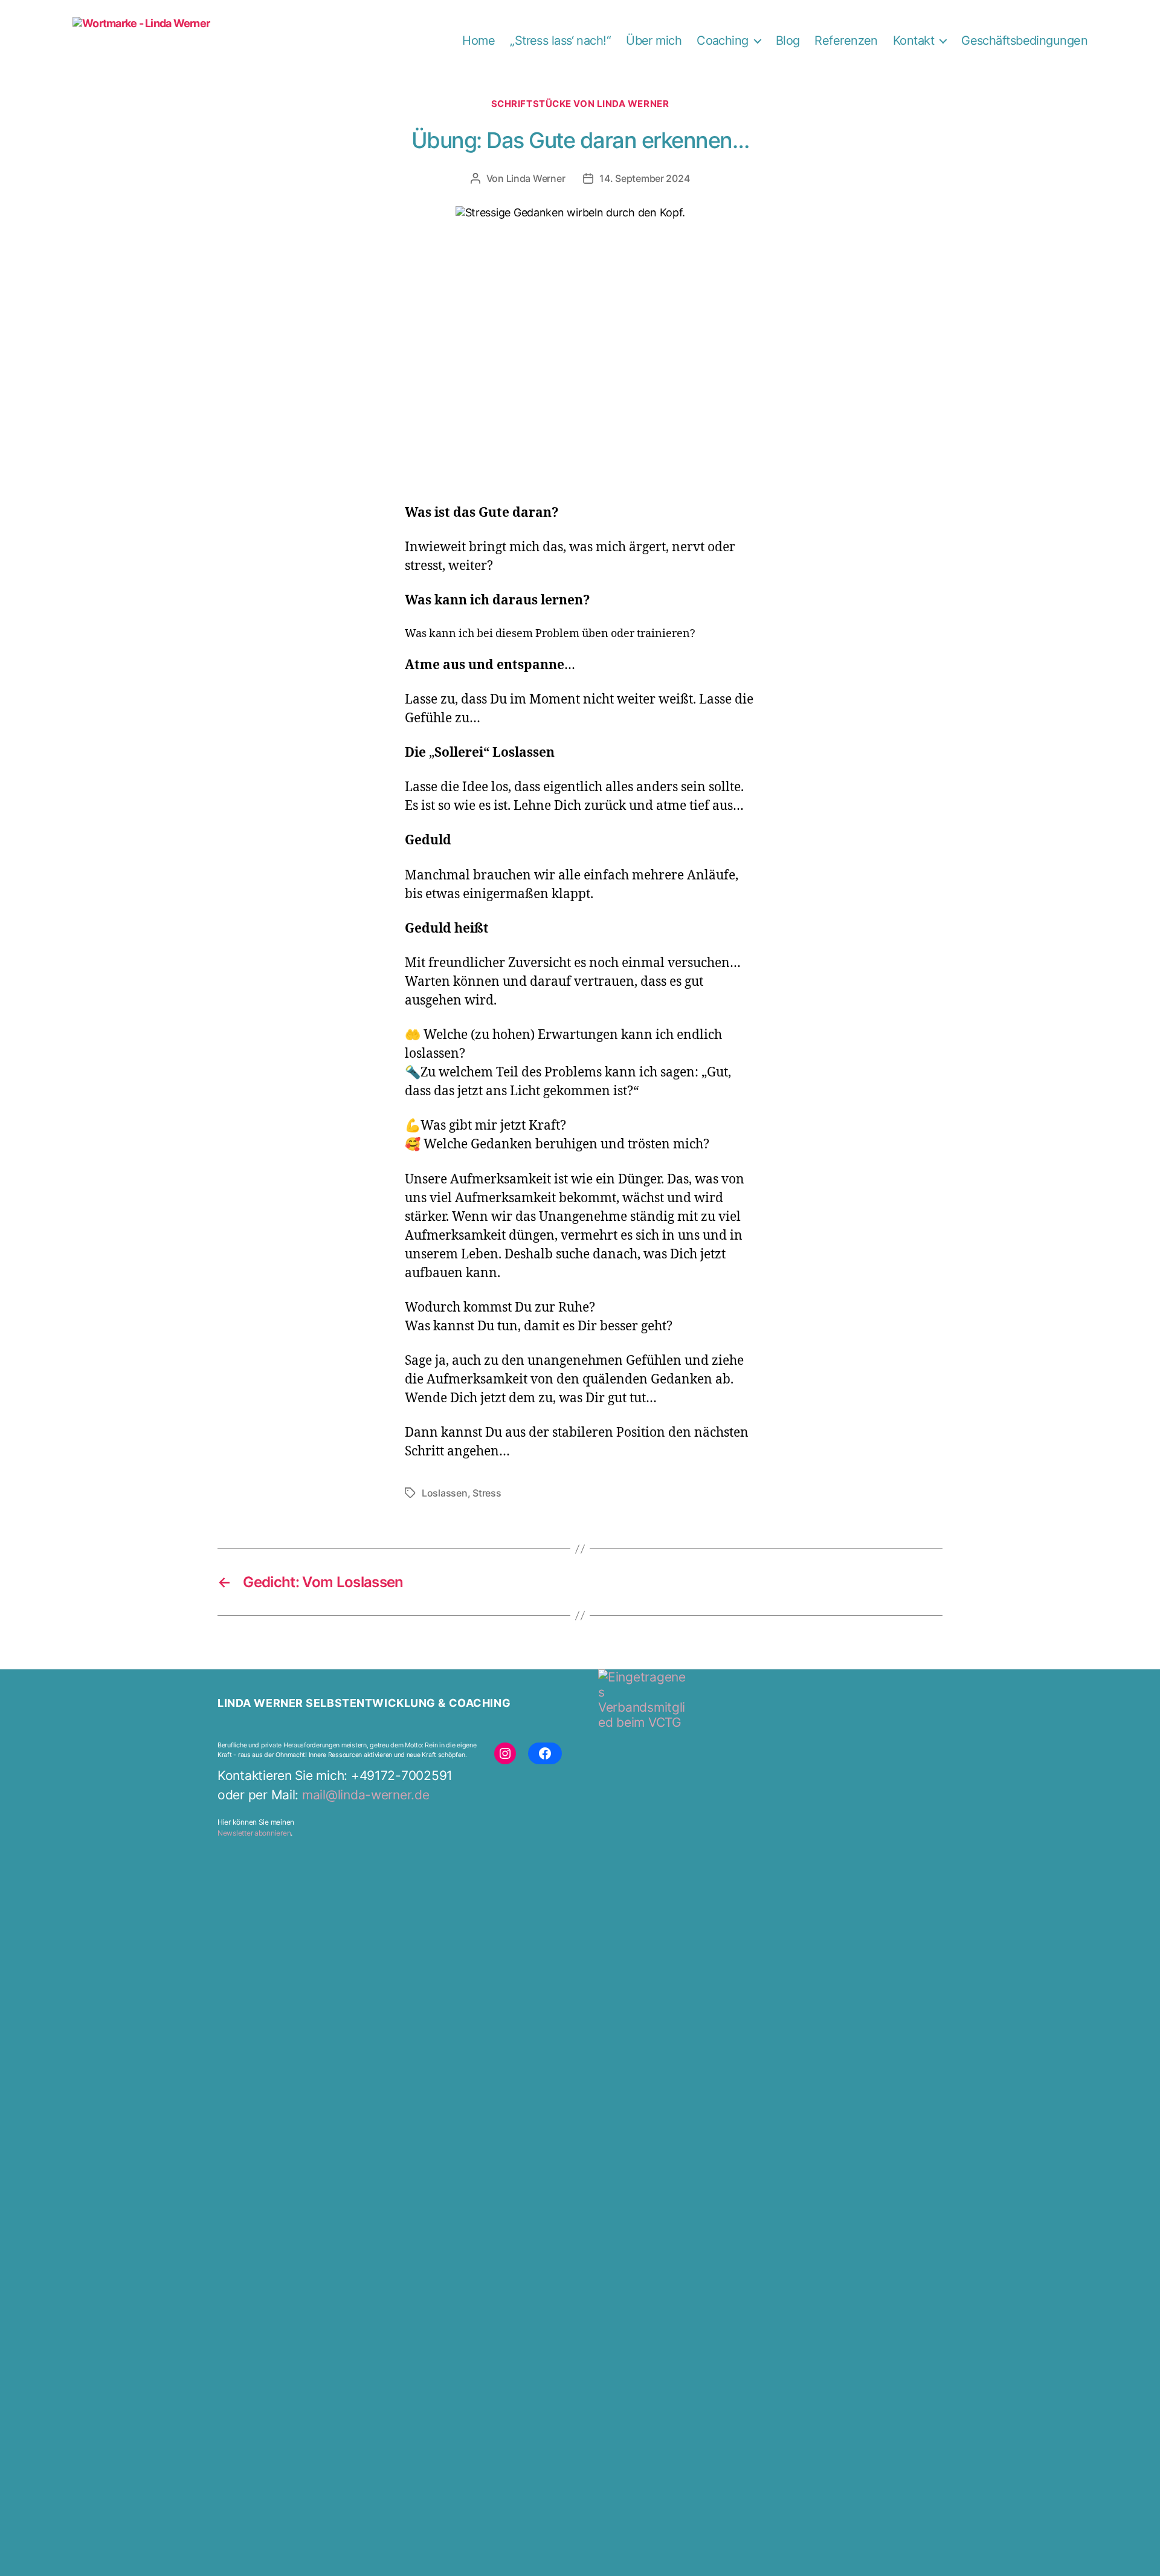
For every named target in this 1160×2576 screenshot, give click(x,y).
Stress (487, 1493)
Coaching (723, 40)
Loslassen (445, 1493)
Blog (788, 40)
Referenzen (846, 40)
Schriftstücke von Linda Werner (580, 104)
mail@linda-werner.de (366, 1795)
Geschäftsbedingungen (1024, 40)
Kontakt (913, 40)
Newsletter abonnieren (254, 1833)
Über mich (654, 40)
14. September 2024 (644, 178)
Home (478, 40)
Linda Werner (536, 178)
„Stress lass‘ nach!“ (560, 40)
